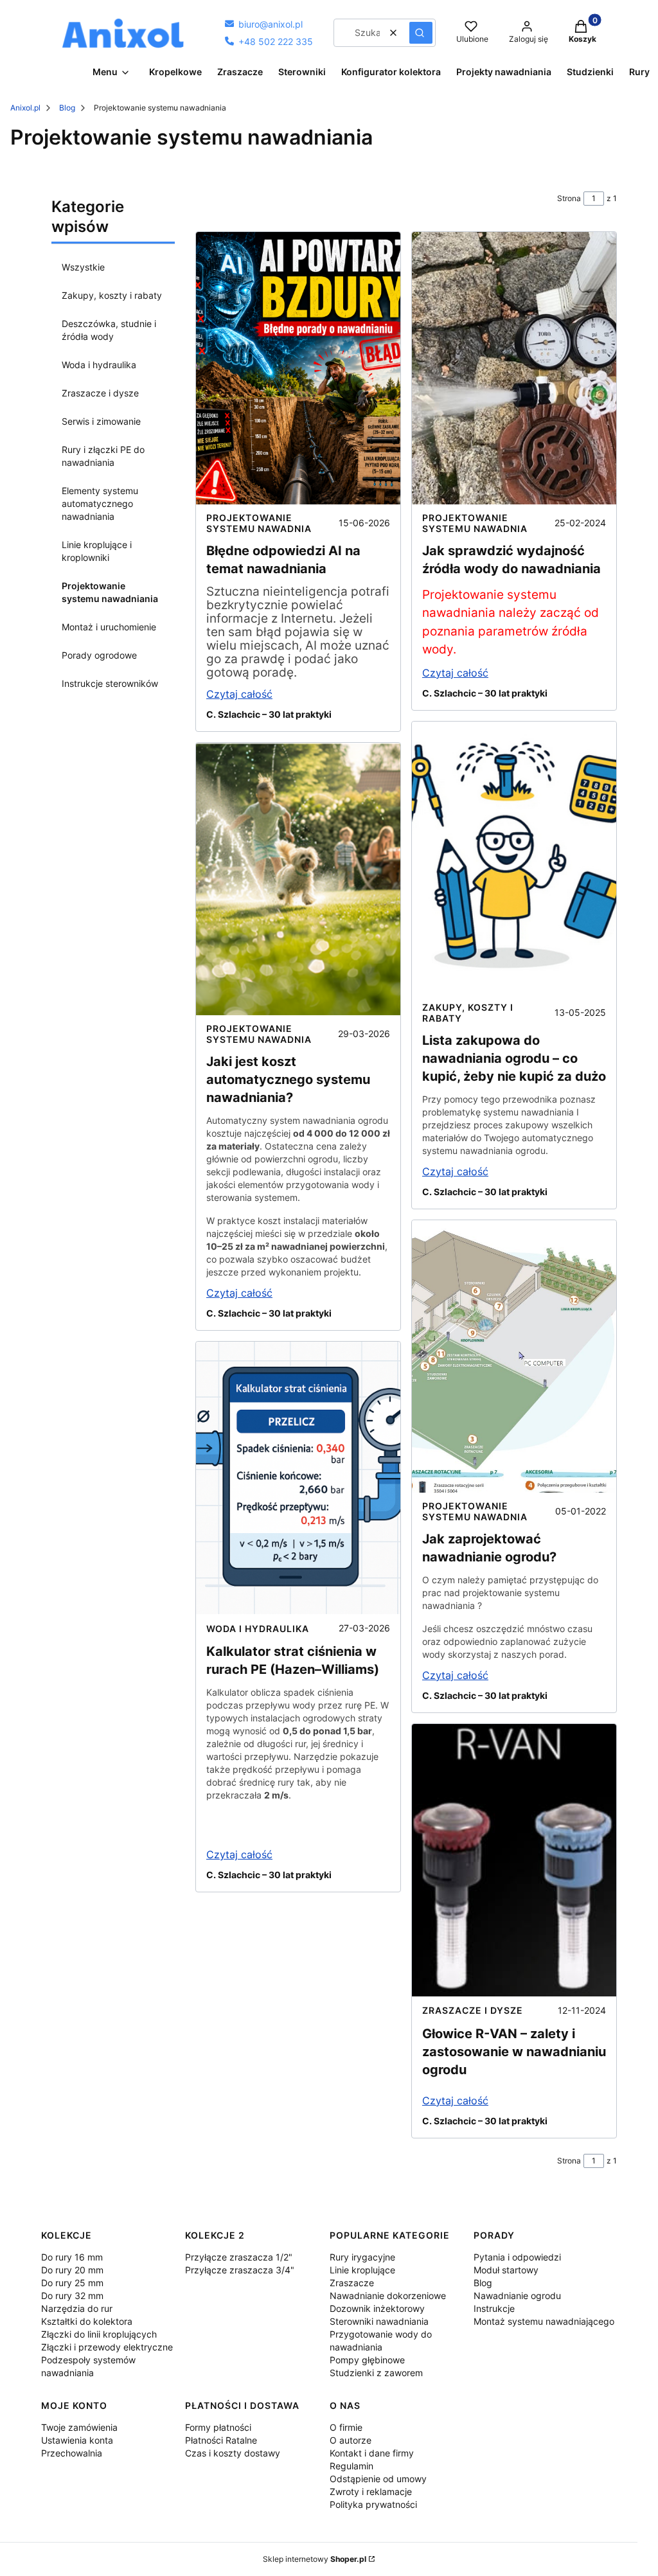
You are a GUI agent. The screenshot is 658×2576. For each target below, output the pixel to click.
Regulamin (351, 2466)
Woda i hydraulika (99, 365)
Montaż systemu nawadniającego (544, 2321)
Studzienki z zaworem (376, 2373)
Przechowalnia (72, 2453)
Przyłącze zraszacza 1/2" (239, 2257)
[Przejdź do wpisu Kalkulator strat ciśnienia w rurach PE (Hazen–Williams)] (298, 1478)
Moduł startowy (506, 2270)
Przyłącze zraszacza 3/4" (240, 2270)
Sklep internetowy (315, 2559)
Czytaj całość (239, 694)
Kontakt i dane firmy (372, 2453)
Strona (569, 198)
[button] (421, 33)
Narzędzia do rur (77, 2308)
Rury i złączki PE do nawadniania (103, 456)
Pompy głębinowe (367, 2360)
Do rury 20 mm (72, 2270)
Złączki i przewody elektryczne (107, 2347)
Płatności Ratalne (221, 2440)
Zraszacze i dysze (100, 393)
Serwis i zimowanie (101, 421)
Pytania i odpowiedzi (517, 2257)
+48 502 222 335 (269, 41)
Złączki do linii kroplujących (99, 2334)
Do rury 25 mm (72, 2283)
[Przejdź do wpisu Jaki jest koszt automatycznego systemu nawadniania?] (298, 879)
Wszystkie (83, 267)
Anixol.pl (25, 108)
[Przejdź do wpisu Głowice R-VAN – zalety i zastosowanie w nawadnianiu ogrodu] (514, 1860)
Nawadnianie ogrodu (517, 2296)
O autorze (351, 2440)
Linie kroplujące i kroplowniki (97, 551)
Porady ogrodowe (99, 655)
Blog (67, 108)
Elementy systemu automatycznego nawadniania (100, 503)
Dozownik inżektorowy (377, 2308)
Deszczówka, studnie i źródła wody (109, 330)
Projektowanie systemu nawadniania (110, 592)
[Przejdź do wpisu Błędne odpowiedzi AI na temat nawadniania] (298, 368)
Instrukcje (494, 2308)
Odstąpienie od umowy (378, 2479)
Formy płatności (218, 2427)
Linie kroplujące (362, 2270)
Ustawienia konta (77, 2440)
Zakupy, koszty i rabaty (112, 295)
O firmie (346, 2427)
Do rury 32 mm (72, 2296)
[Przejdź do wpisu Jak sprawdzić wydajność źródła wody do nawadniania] (514, 368)
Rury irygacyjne (362, 2257)
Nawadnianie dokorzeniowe (388, 2296)
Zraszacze (352, 2283)
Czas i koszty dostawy (233, 2453)
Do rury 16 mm (72, 2257)
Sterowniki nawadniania (379, 2321)
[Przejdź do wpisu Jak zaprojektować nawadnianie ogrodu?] (514, 1356)
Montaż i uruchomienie (109, 627)
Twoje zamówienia (79, 2427)
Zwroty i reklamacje (371, 2492)
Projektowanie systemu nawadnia (259, 523)
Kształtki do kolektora (87, 2321)
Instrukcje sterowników (110, 683)
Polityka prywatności (373, 2504)
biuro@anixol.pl (264, 24)
